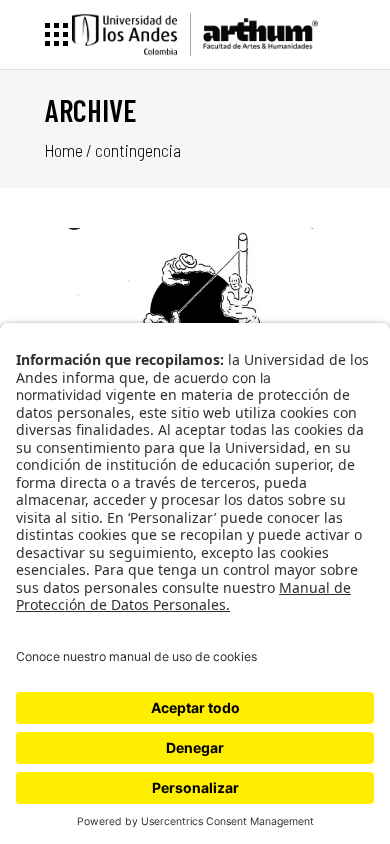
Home (64, 150)
